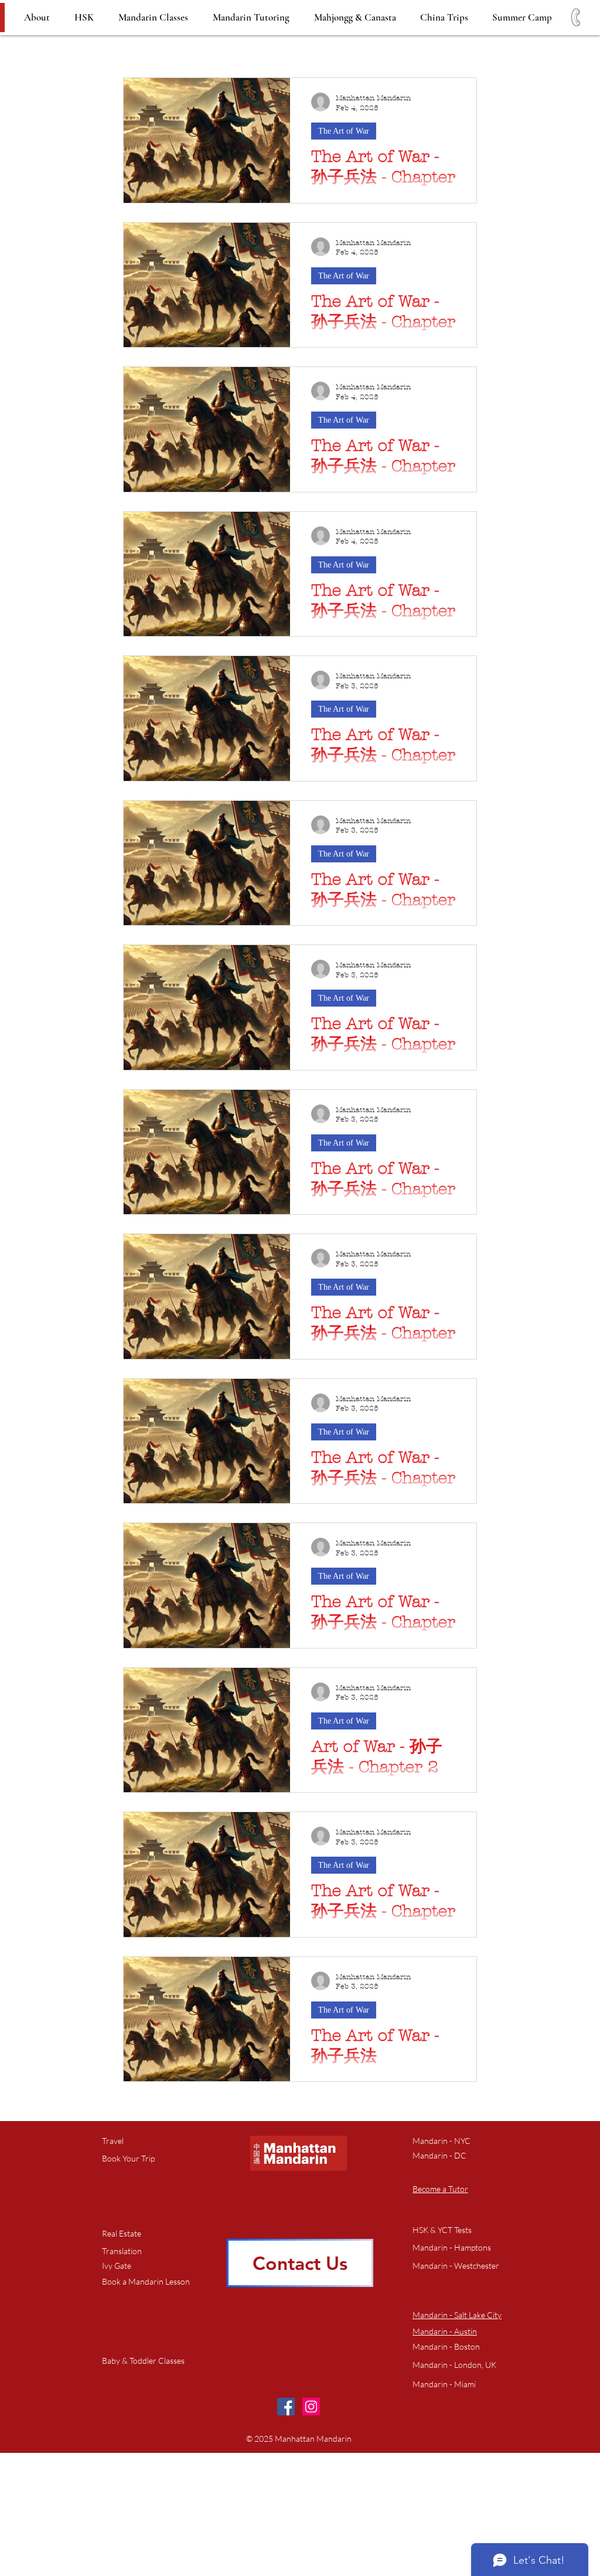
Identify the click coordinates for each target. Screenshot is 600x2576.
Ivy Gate (117, 2266)
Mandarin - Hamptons (452, 2247)
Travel (113, 2141)
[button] (146, 2282)
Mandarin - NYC (442, 2141)
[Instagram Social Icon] (311, 2407)
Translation (122, 2251)
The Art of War (344, 131)
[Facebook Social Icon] (286, 2407)
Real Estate (122, 2233)
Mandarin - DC (439, 2155)
